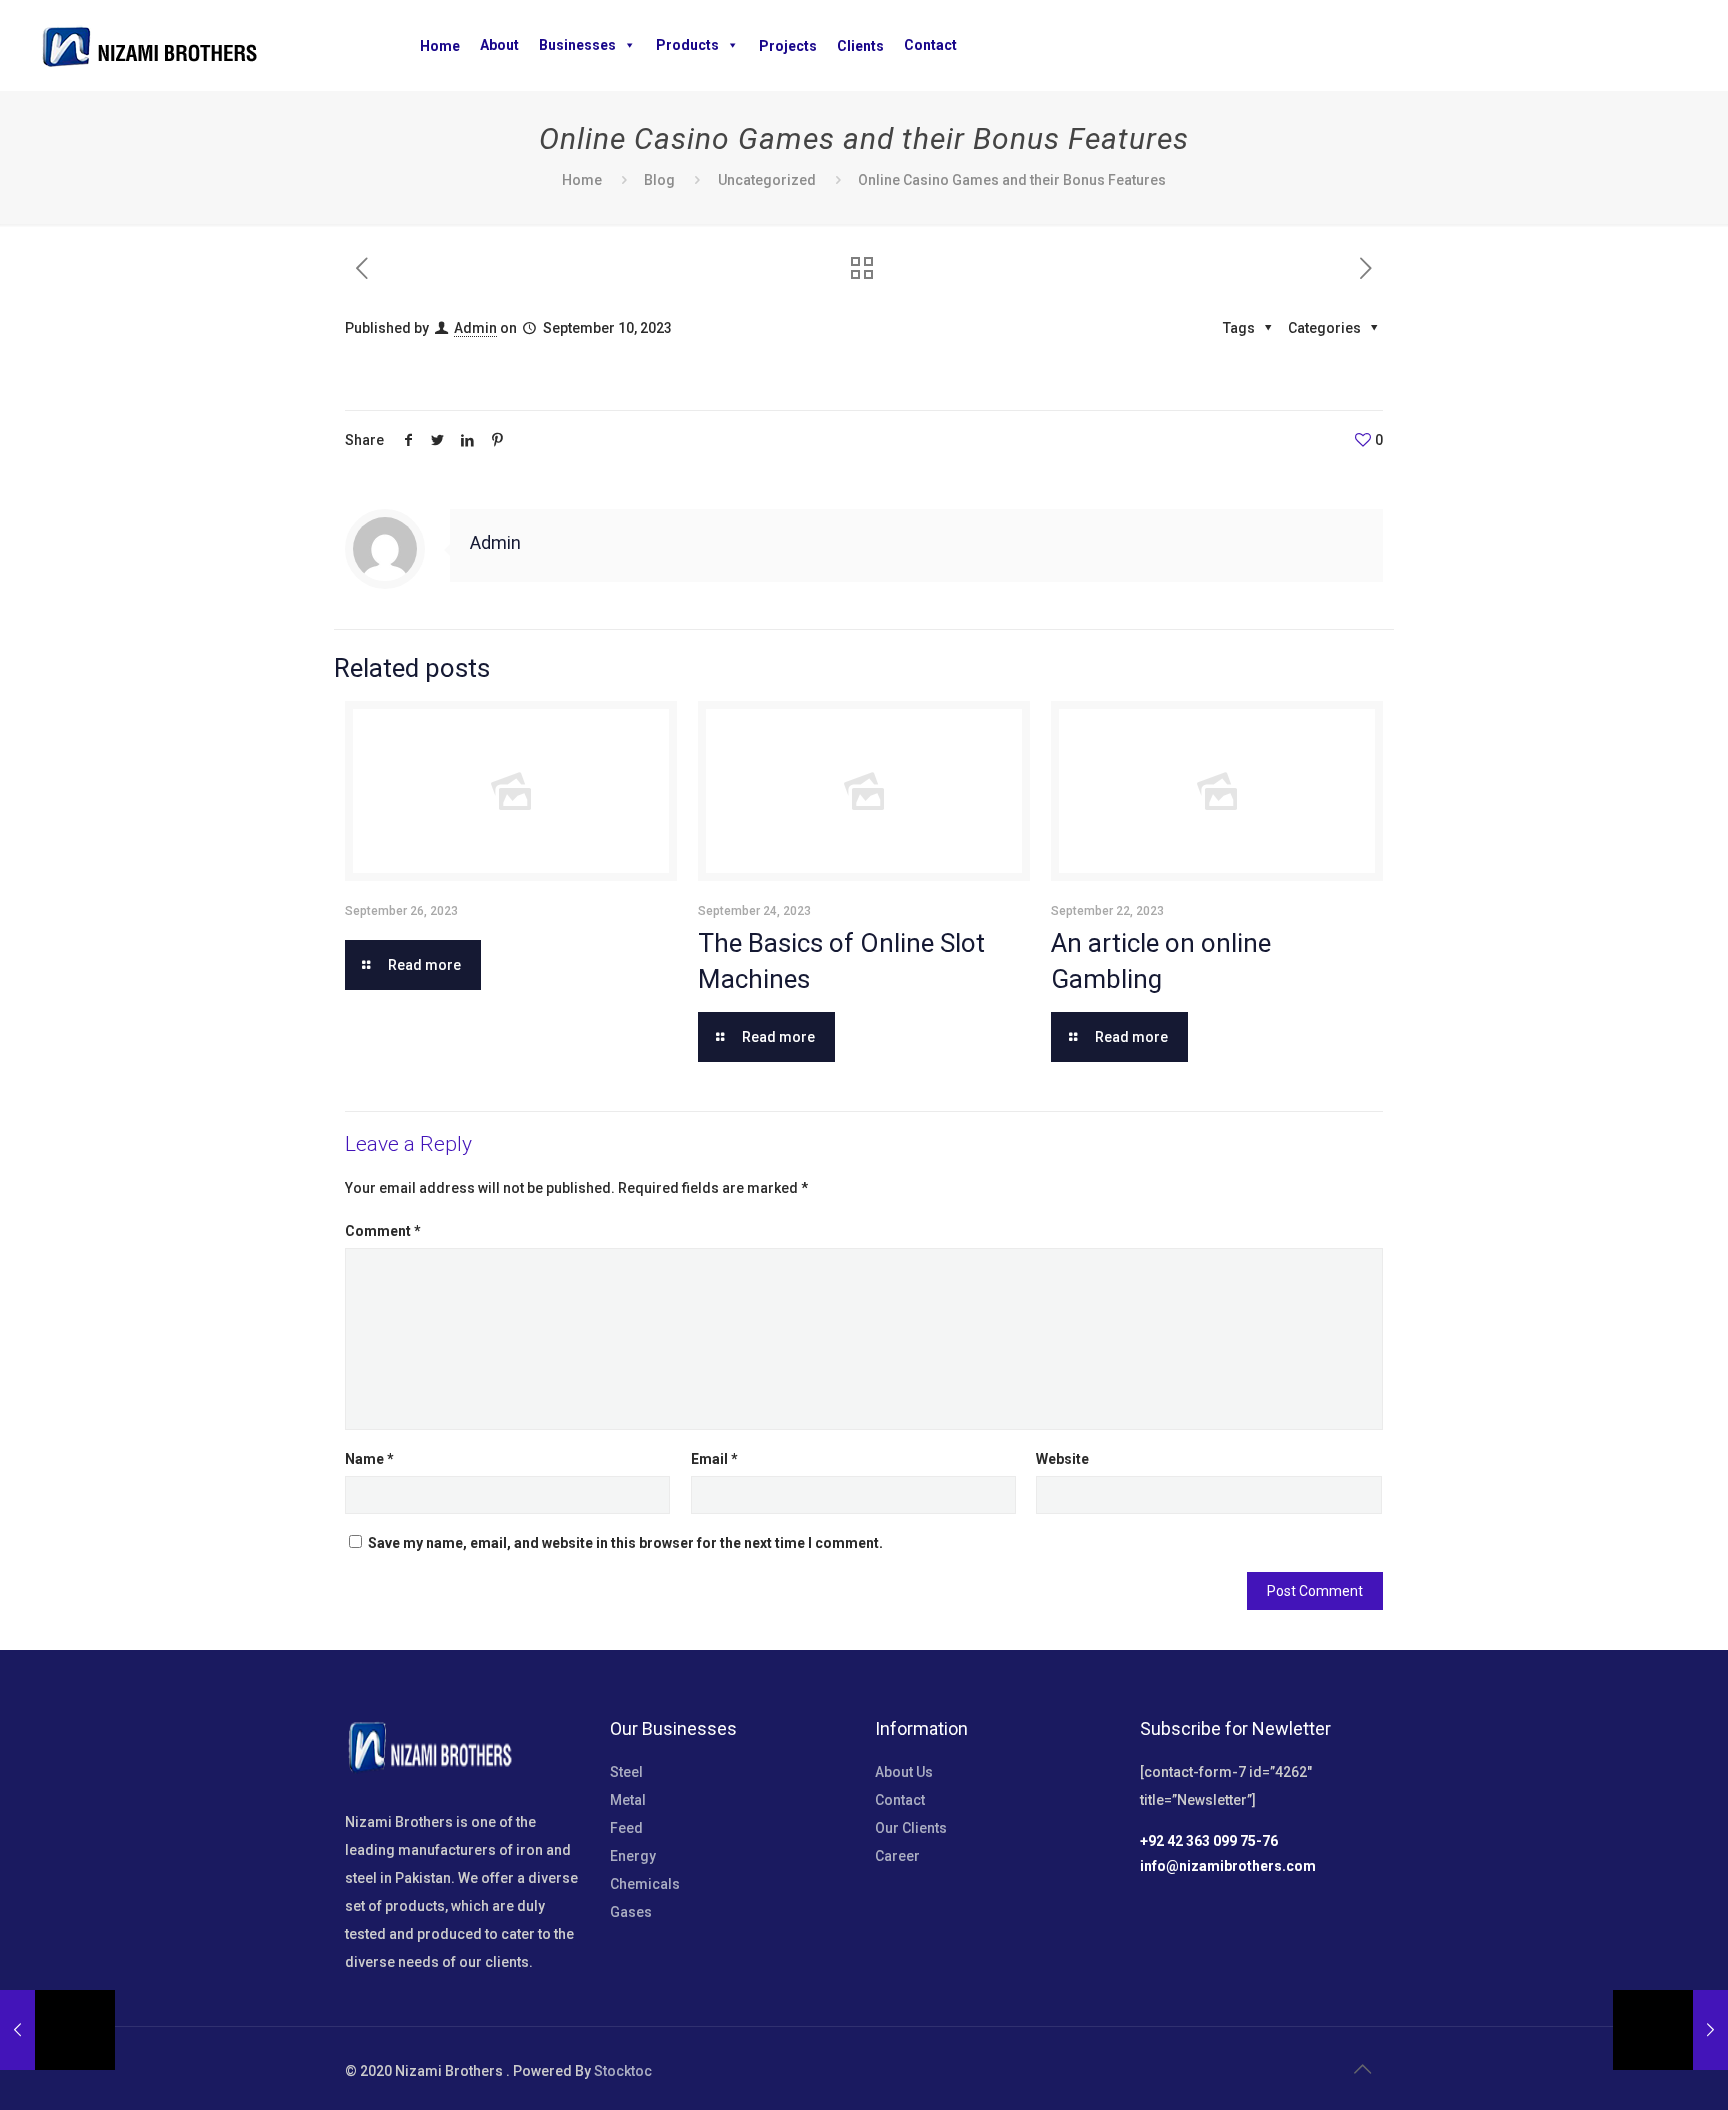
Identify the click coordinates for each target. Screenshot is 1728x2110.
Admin (475, 328)
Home (582, 180)
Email (714, 1459)
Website (1062, 1459)
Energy (633, 1856)
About (499, 45)
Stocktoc (623, 2071)
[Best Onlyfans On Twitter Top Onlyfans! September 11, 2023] (1670, 2030)
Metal (628, 1800)
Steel (626, 1772)
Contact (930, 45)
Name (369, 1459)
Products (687, 45)
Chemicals (645, 1884)
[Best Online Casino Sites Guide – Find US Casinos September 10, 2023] (57, 2030)
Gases (631, 1912)
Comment (383, 1231)
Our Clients (911, 1828)
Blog (659, 180)
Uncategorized (767, 180)
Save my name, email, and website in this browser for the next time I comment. (625, 1543)
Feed (626, 1828)
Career (897, 1856)
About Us (904, 1772)
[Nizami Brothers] (149, 45)
